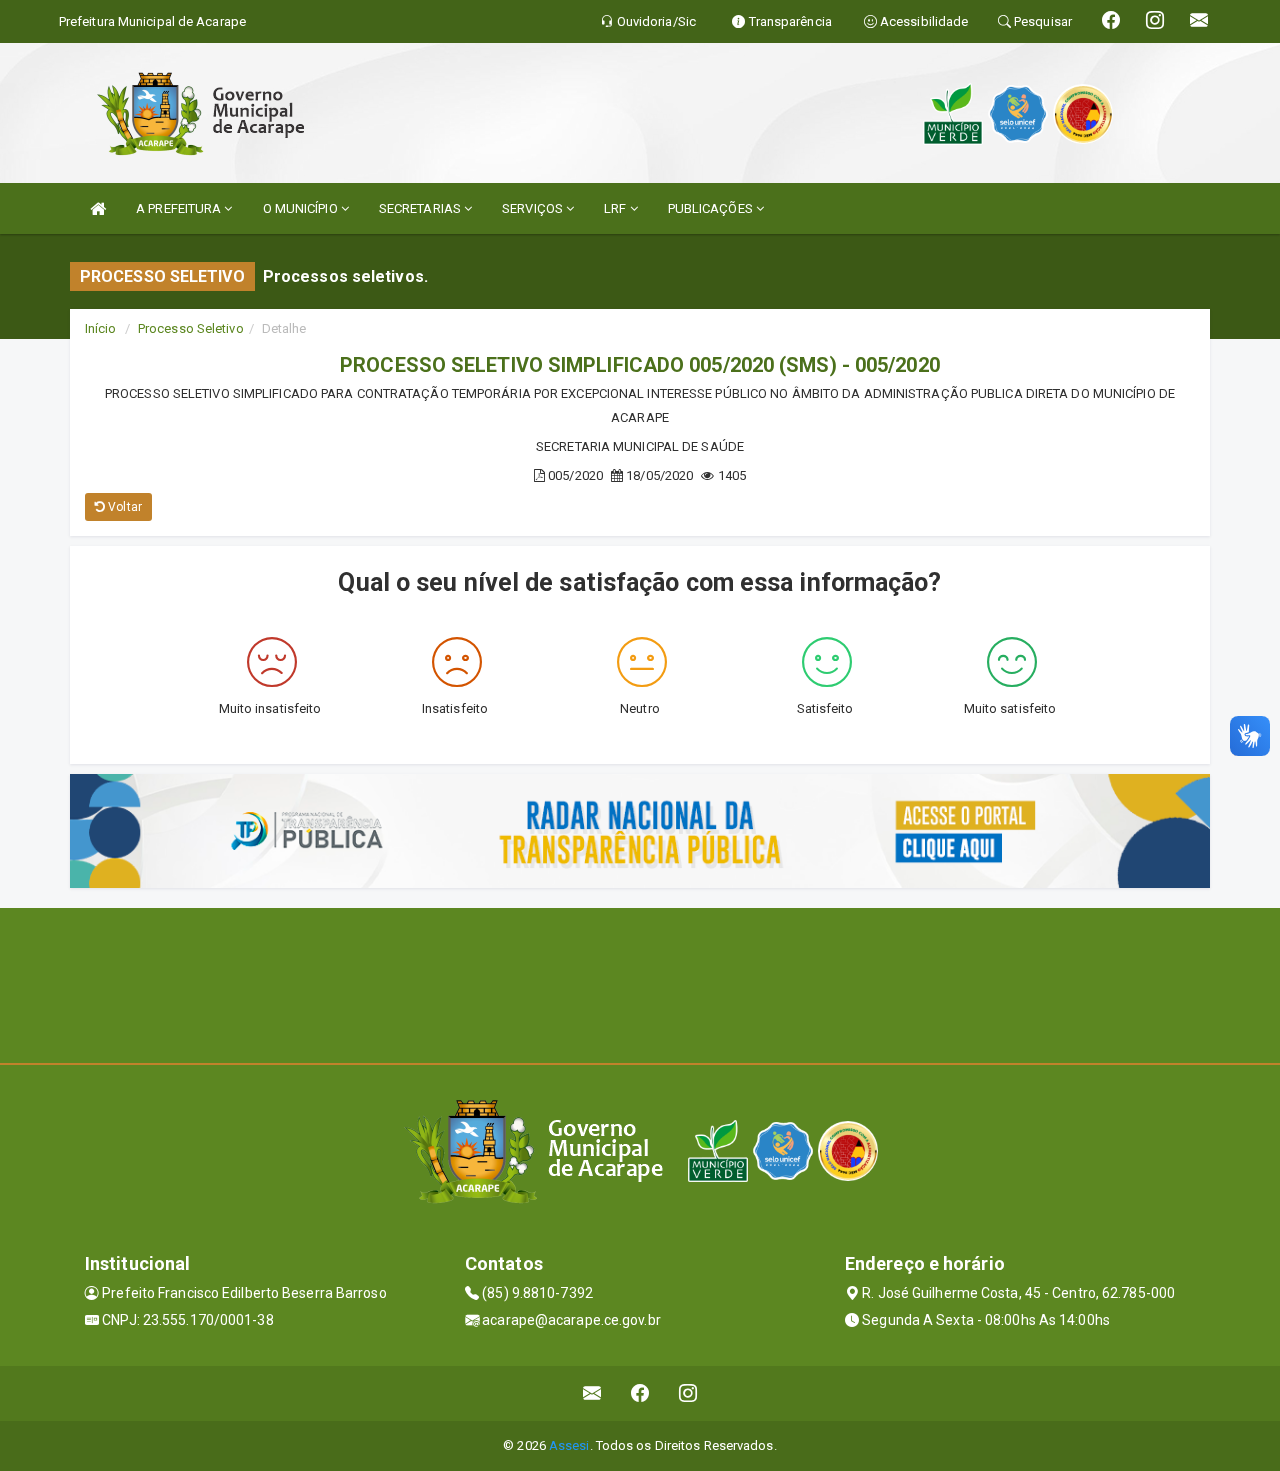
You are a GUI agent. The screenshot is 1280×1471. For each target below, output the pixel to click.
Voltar (123, 507)
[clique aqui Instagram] (688, 1393)
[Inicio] (98, 208)
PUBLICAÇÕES (712, 208)
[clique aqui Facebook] (640, 1393)
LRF (616, 208)
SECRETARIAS (421, 208)
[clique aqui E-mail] (592, 1393)
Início (101, 328)
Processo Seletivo (191, 328)
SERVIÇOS (534, 208)
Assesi (569, 1445)
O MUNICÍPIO (302, 208)
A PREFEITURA (180, 208)
